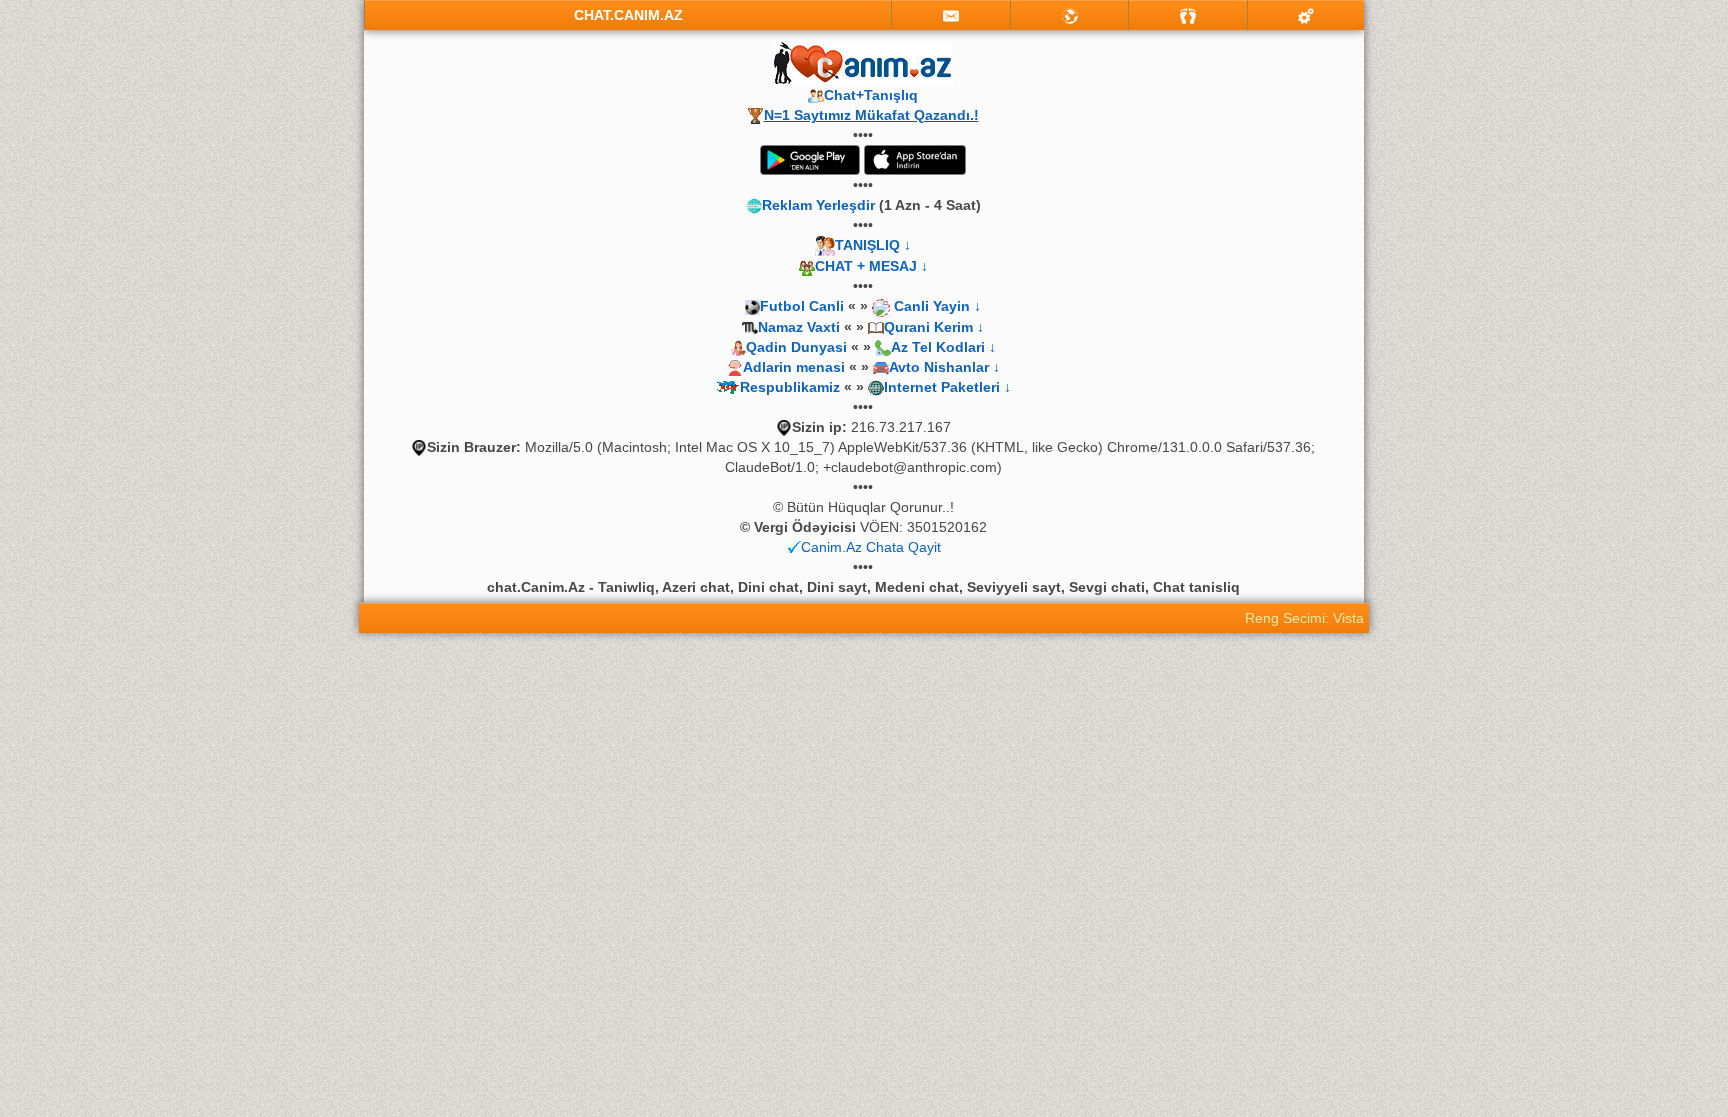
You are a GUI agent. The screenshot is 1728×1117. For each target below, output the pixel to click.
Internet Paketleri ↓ (947, 387)
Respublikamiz (790, 387)
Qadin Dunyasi (796, 347)
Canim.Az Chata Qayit (871, 547)
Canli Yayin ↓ (937, 306)
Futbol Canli (802, 306)
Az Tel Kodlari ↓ (943, 347)
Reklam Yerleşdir (818, 205)
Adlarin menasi (794, 367)
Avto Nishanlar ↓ (944, 367)
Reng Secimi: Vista (1304, 618)
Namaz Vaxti (801, 327)
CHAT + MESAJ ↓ (871, 266)
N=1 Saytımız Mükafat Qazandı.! (871, 115)
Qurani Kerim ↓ (934, 327)
